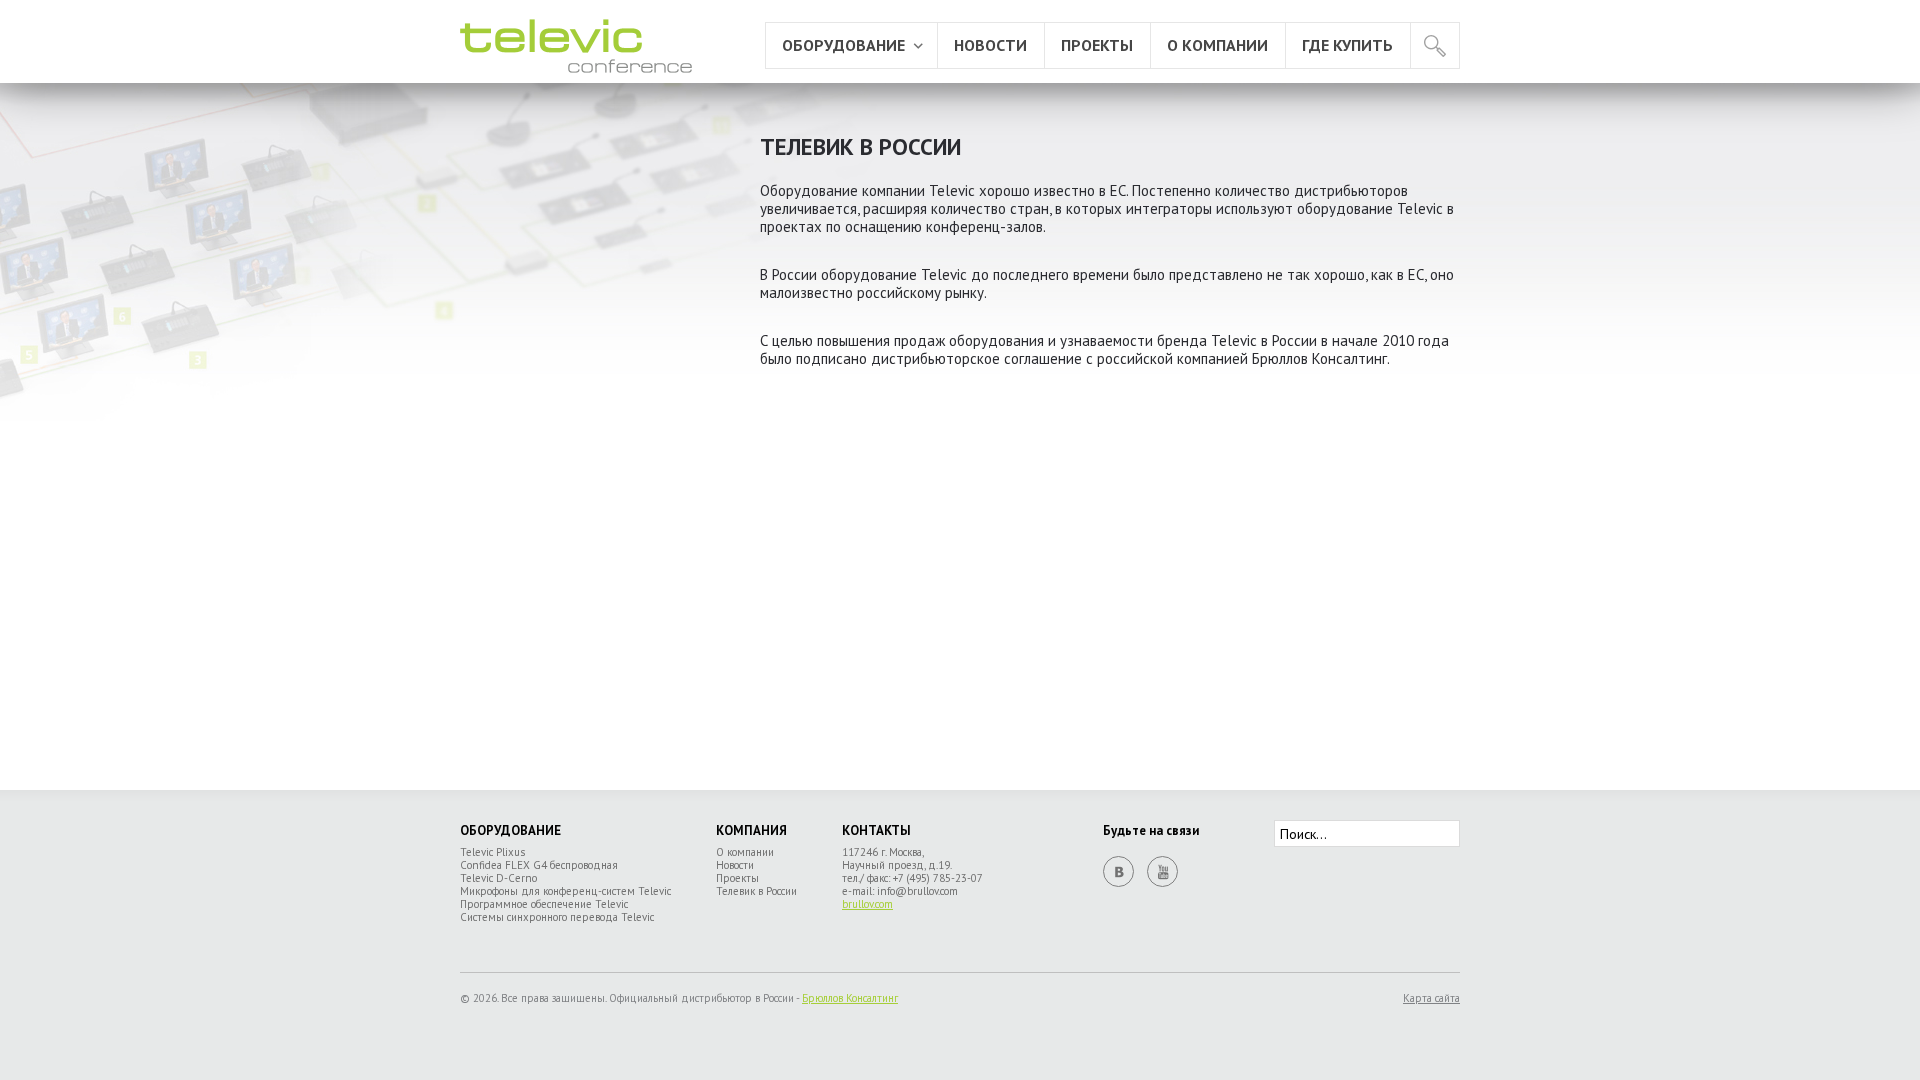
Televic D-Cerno (498, 878)
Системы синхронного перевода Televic (557, 917)
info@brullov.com (917, 891)
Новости (990, 45)
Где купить (1347, 45)
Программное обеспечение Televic (544, 904)
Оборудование (843, 45)
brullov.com (867, 904)
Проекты (1097, 45)
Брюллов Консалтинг (850, 998)
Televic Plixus (492, 852)
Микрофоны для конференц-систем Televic (565, 891)
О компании (1217, 45)
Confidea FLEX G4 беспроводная (539, 865)
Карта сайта (1431, 998)
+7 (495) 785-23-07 (938, 878)
